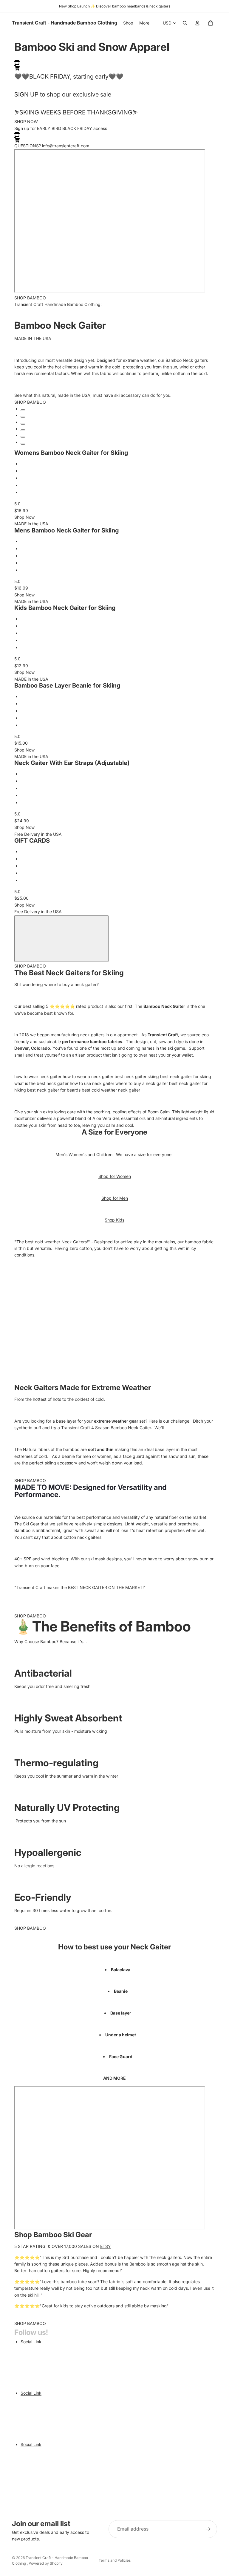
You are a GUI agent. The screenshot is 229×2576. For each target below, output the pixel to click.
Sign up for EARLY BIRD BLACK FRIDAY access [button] (61, 128)
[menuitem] (144, 23)
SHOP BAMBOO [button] (30, 298)
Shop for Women (115, 1176)
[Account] (197, 23)
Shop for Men (115, 1198)
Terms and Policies (115, 2560)
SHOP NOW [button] (26, 121)
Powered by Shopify (46, 2563)
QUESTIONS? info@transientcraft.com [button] (52, 146)
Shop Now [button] (24, 517)
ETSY (106, 2246)
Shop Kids (114, 1220)
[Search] (185, 23)
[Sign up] (208, 2529)
